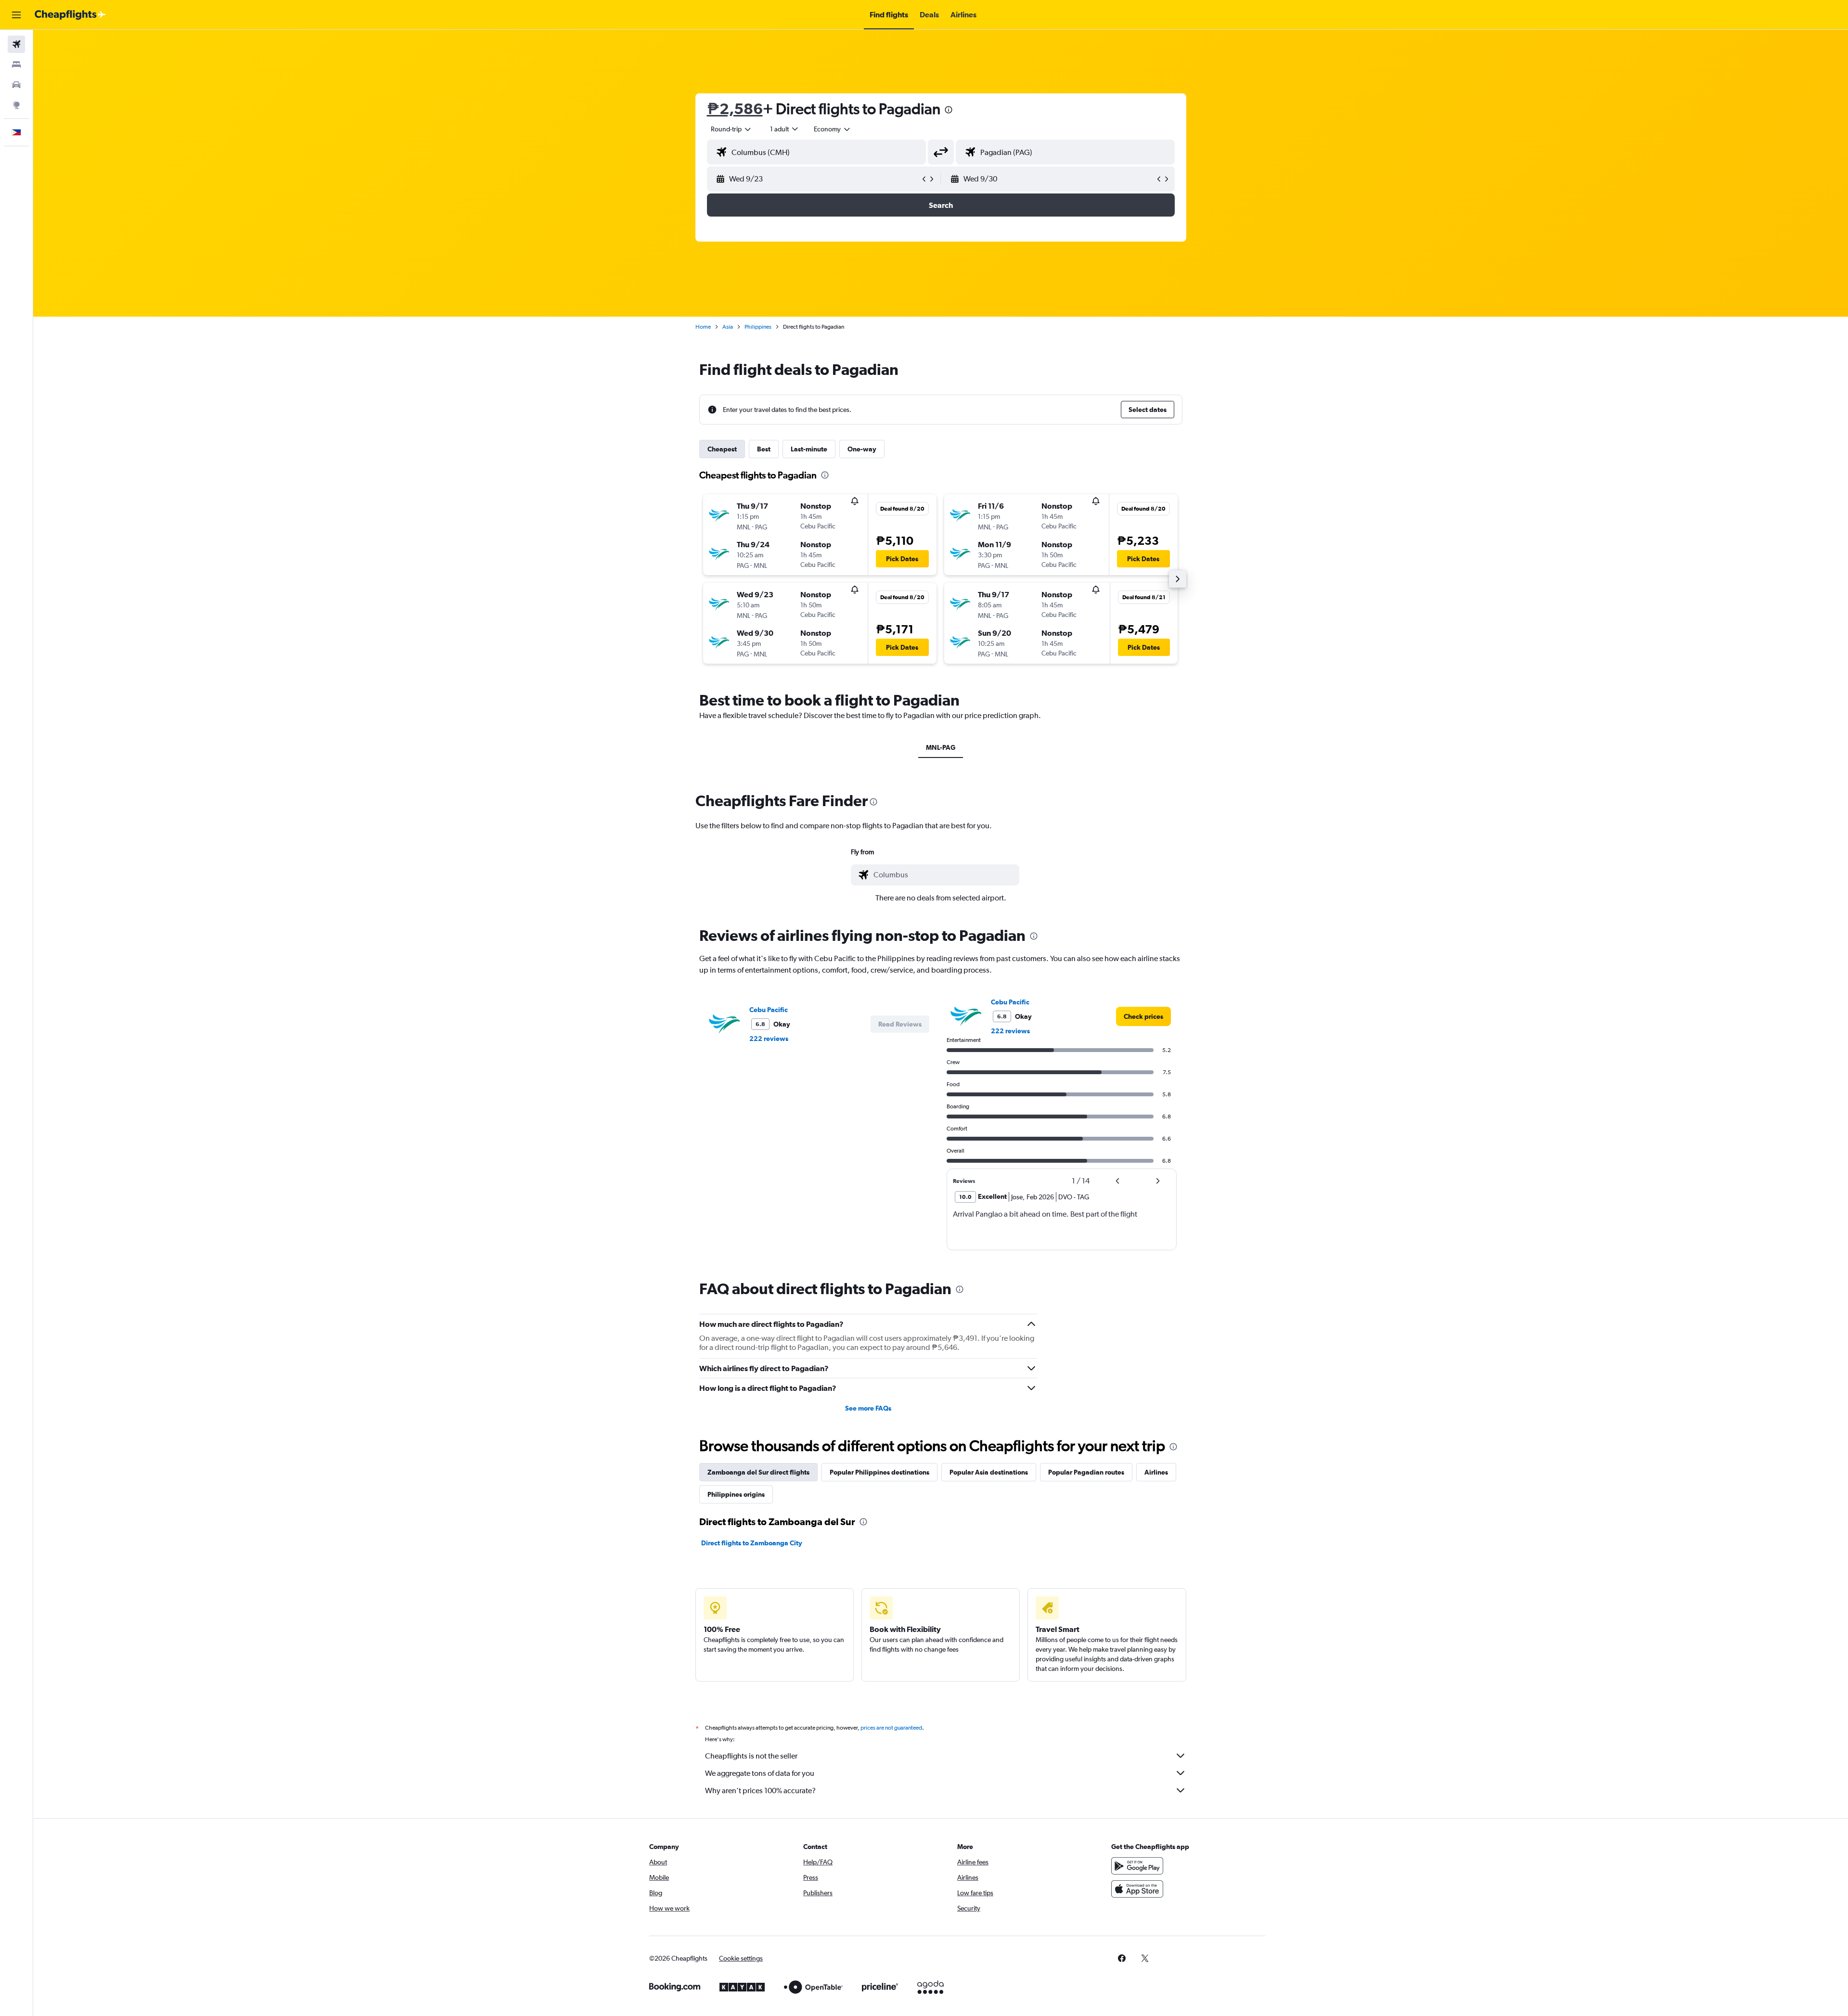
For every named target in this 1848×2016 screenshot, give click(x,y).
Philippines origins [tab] (736, 1494)
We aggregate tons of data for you (760, 1773)
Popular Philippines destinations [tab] (879, 1472)
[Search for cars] (16, 85)
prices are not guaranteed (891, 1728)
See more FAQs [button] (868, 1408)
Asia (728, 327)
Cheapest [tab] (722, 449)
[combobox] (731, 129)
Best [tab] (764, 449)
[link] (1143, 1016)
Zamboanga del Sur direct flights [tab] (758, 1472)
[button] (16, 15)
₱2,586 (735, 109)
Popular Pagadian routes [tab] (1086, 1472)
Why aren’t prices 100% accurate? (760, 1791)
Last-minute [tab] (809, 449)
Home (703, 327)
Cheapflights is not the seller (751, 1756)
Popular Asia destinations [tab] (989, 1472)
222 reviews (769, 1039)
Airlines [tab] (1156, 1472)
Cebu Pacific (769, 1010)
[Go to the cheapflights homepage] (70, 15)
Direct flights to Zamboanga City (752, 1543)
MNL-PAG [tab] (941, 747)
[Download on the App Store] (1137, 1889)
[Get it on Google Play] (1137, 1866)
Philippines (758, 327)
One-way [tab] (862, 449)
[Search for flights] (16, 44)
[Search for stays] (16, 64)
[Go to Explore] (16, 105)
